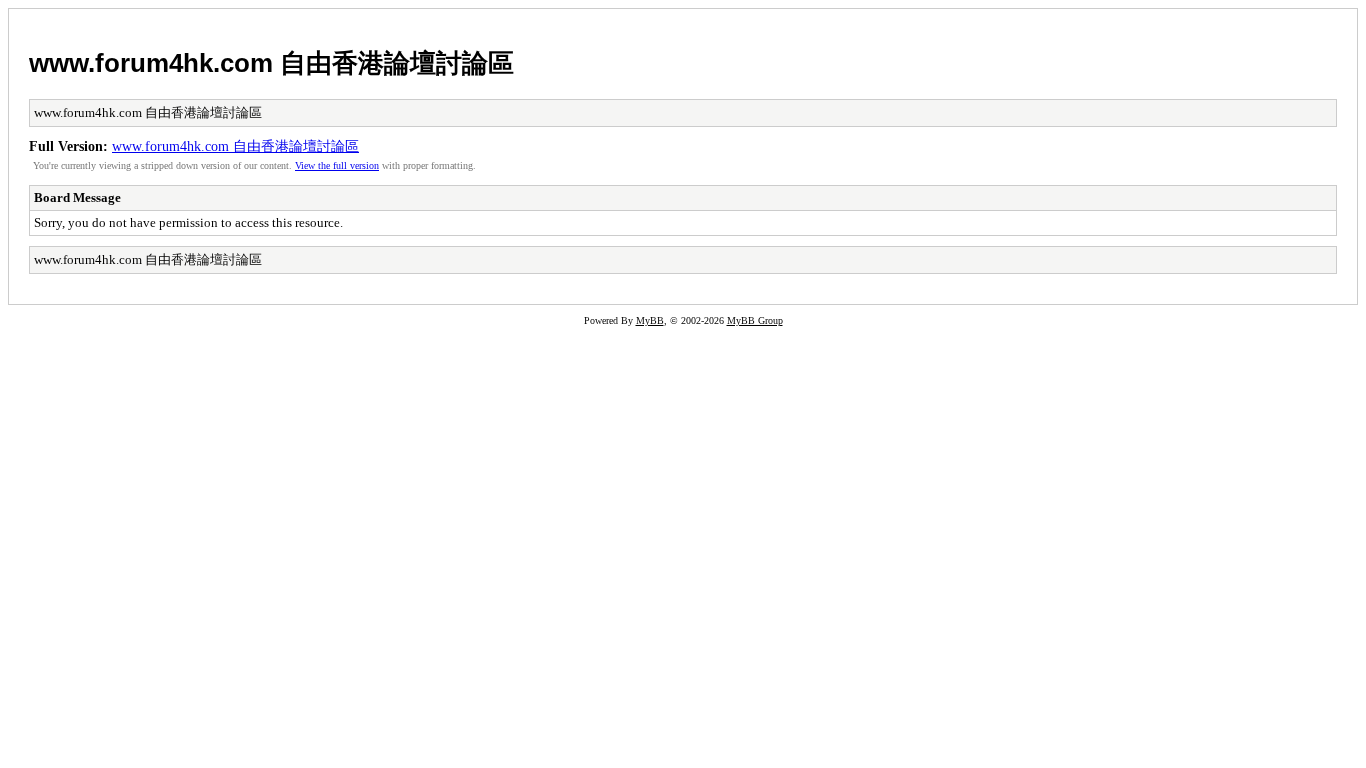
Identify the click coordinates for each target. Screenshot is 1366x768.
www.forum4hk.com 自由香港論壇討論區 (271, 63)
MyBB (650, 320)
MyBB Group (755, 320)
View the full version (337, 165)
